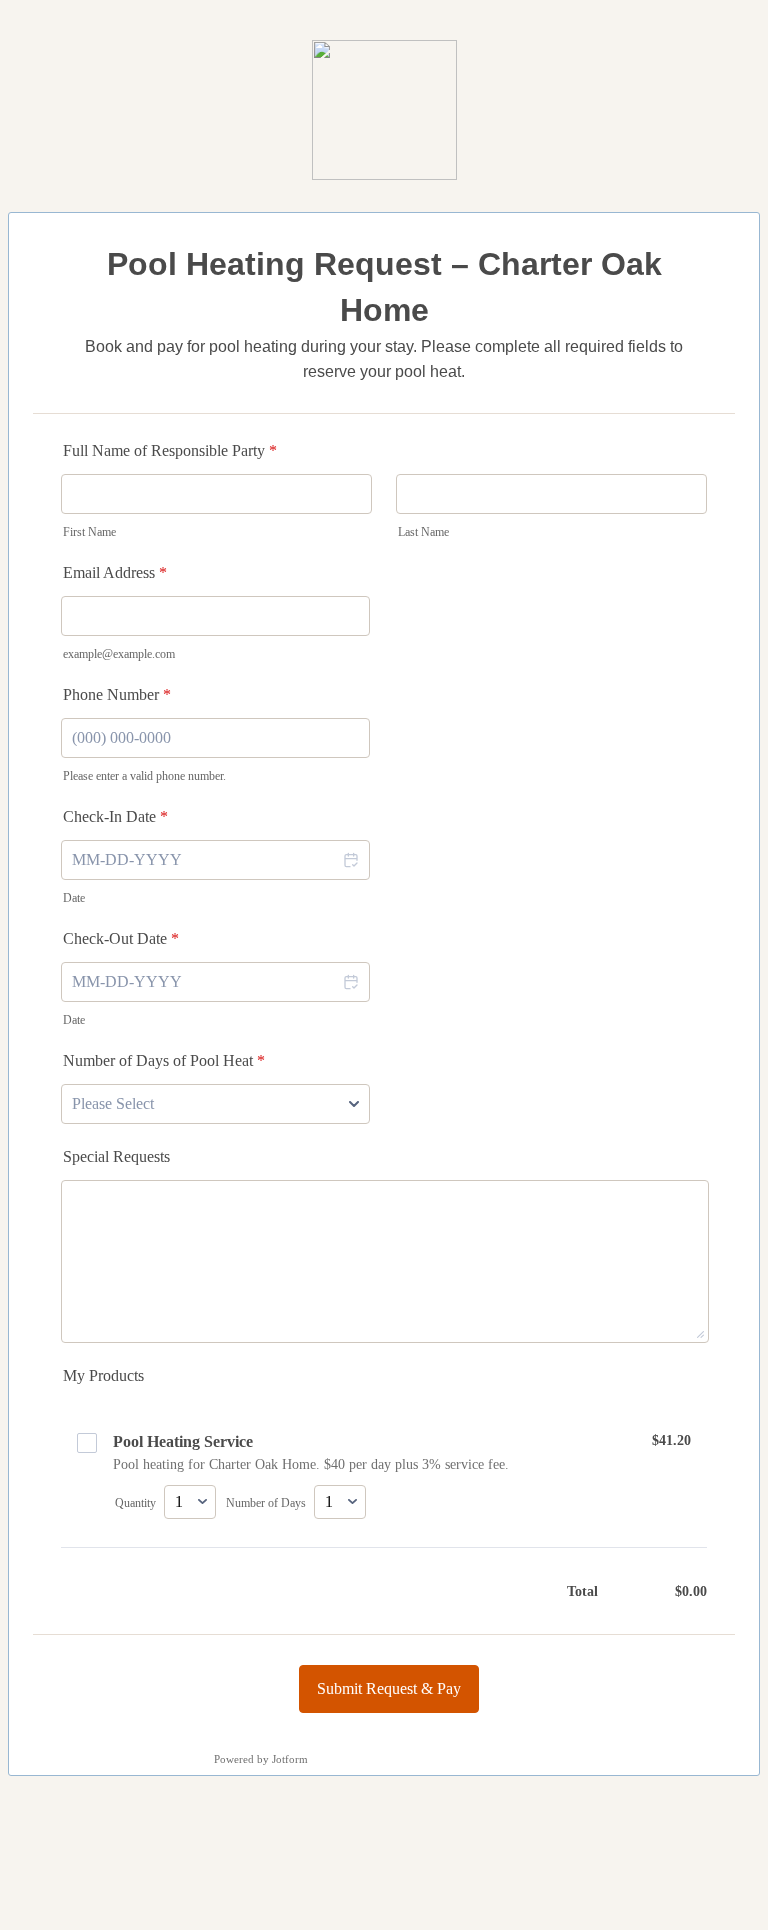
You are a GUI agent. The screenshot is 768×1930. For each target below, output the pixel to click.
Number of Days (266, 1503)
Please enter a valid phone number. (144, 776)
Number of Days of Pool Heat (164, 1060)
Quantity (135, 1503)
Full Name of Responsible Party (170, 450)
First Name (89, 532)
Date (74, 898)
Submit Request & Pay (389, 1688)
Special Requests (116, 1156)
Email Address (115, 572)
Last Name (423, 532)
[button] (350, 860)
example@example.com (119, 654)
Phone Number (117, 694)
